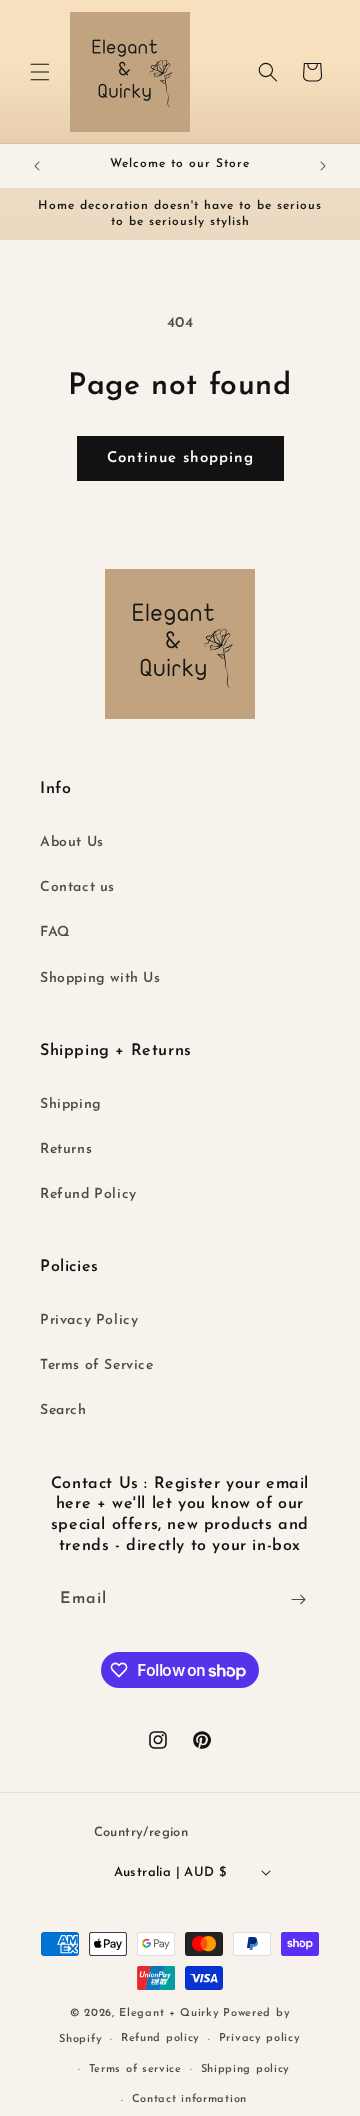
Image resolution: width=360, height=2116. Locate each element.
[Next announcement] (323, 166)
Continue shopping (180, 458)
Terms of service (135, 2069)
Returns (66, 1149)
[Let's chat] (298, 1599)
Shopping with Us (100, 978)
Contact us (77, 887)
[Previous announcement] (37, 166)
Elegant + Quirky (169, 2013)
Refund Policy (88, 1194)
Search (63, 1410)
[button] (40, 72)
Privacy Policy (89, 1320)
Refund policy (160, 2038)
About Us (72, 842)
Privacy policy (260, 2038)
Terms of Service (97, 1365)
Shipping (71, 1104)
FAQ (55, 932)
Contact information (189, 2099)
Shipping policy (246, 2069)
